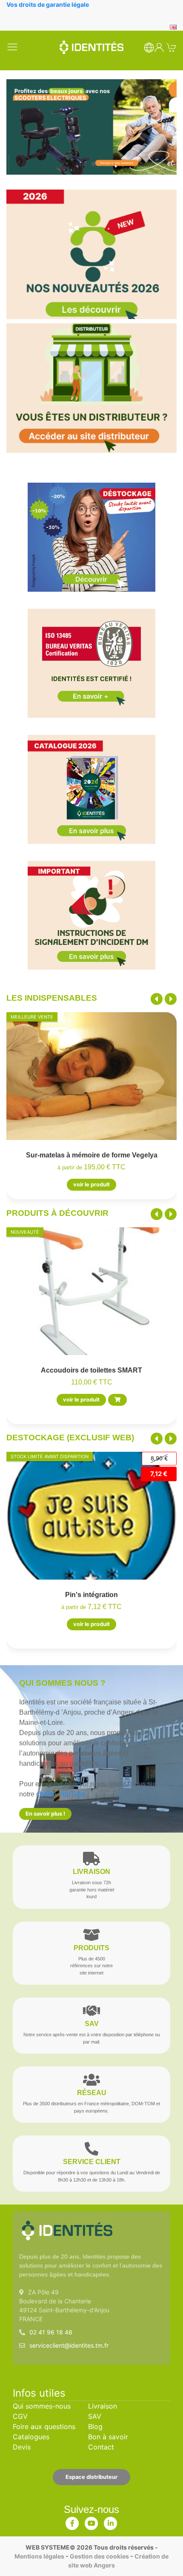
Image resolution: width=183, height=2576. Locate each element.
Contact (101, 2447)
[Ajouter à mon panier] (117, 1400)
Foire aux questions (44, 2426)
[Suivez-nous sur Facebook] (72, 2521)
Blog (95, 2426)
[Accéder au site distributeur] (91, 388)
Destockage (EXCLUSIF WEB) (70, 1438)
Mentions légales (39, 2556)
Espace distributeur (91, 2477)
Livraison (103, 2406)
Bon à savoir (108, 2437)
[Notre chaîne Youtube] (91, 2521)
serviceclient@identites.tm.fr (69, 2345)
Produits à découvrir (57, 1213)
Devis (22, 2447)
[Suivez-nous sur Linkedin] (111, 2521)
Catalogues (31, 2437)
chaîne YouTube (61, 1794)
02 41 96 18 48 (51, 2332)
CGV (20, 2416)
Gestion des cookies (99, 2556)
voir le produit (91, 1185)
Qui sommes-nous (42, 2406)
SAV (95, 2416)
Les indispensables (52, 998)
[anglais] (173, 26)
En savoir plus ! (45, 1814)
